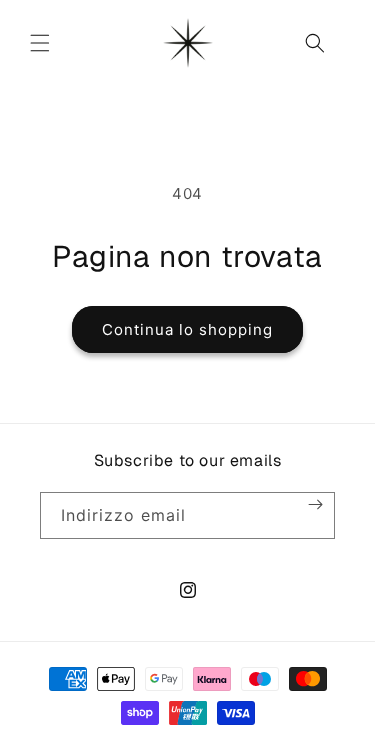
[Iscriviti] (315, 504)
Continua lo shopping (187, 329)
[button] (40, 43)
